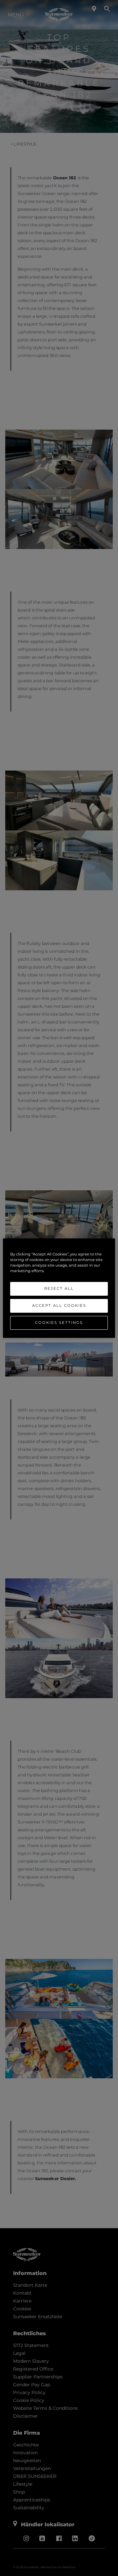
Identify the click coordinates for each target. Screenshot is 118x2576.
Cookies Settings (59, 1323)
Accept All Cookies (59, 1306)
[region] (59, 1288)
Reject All (59, 1288)
